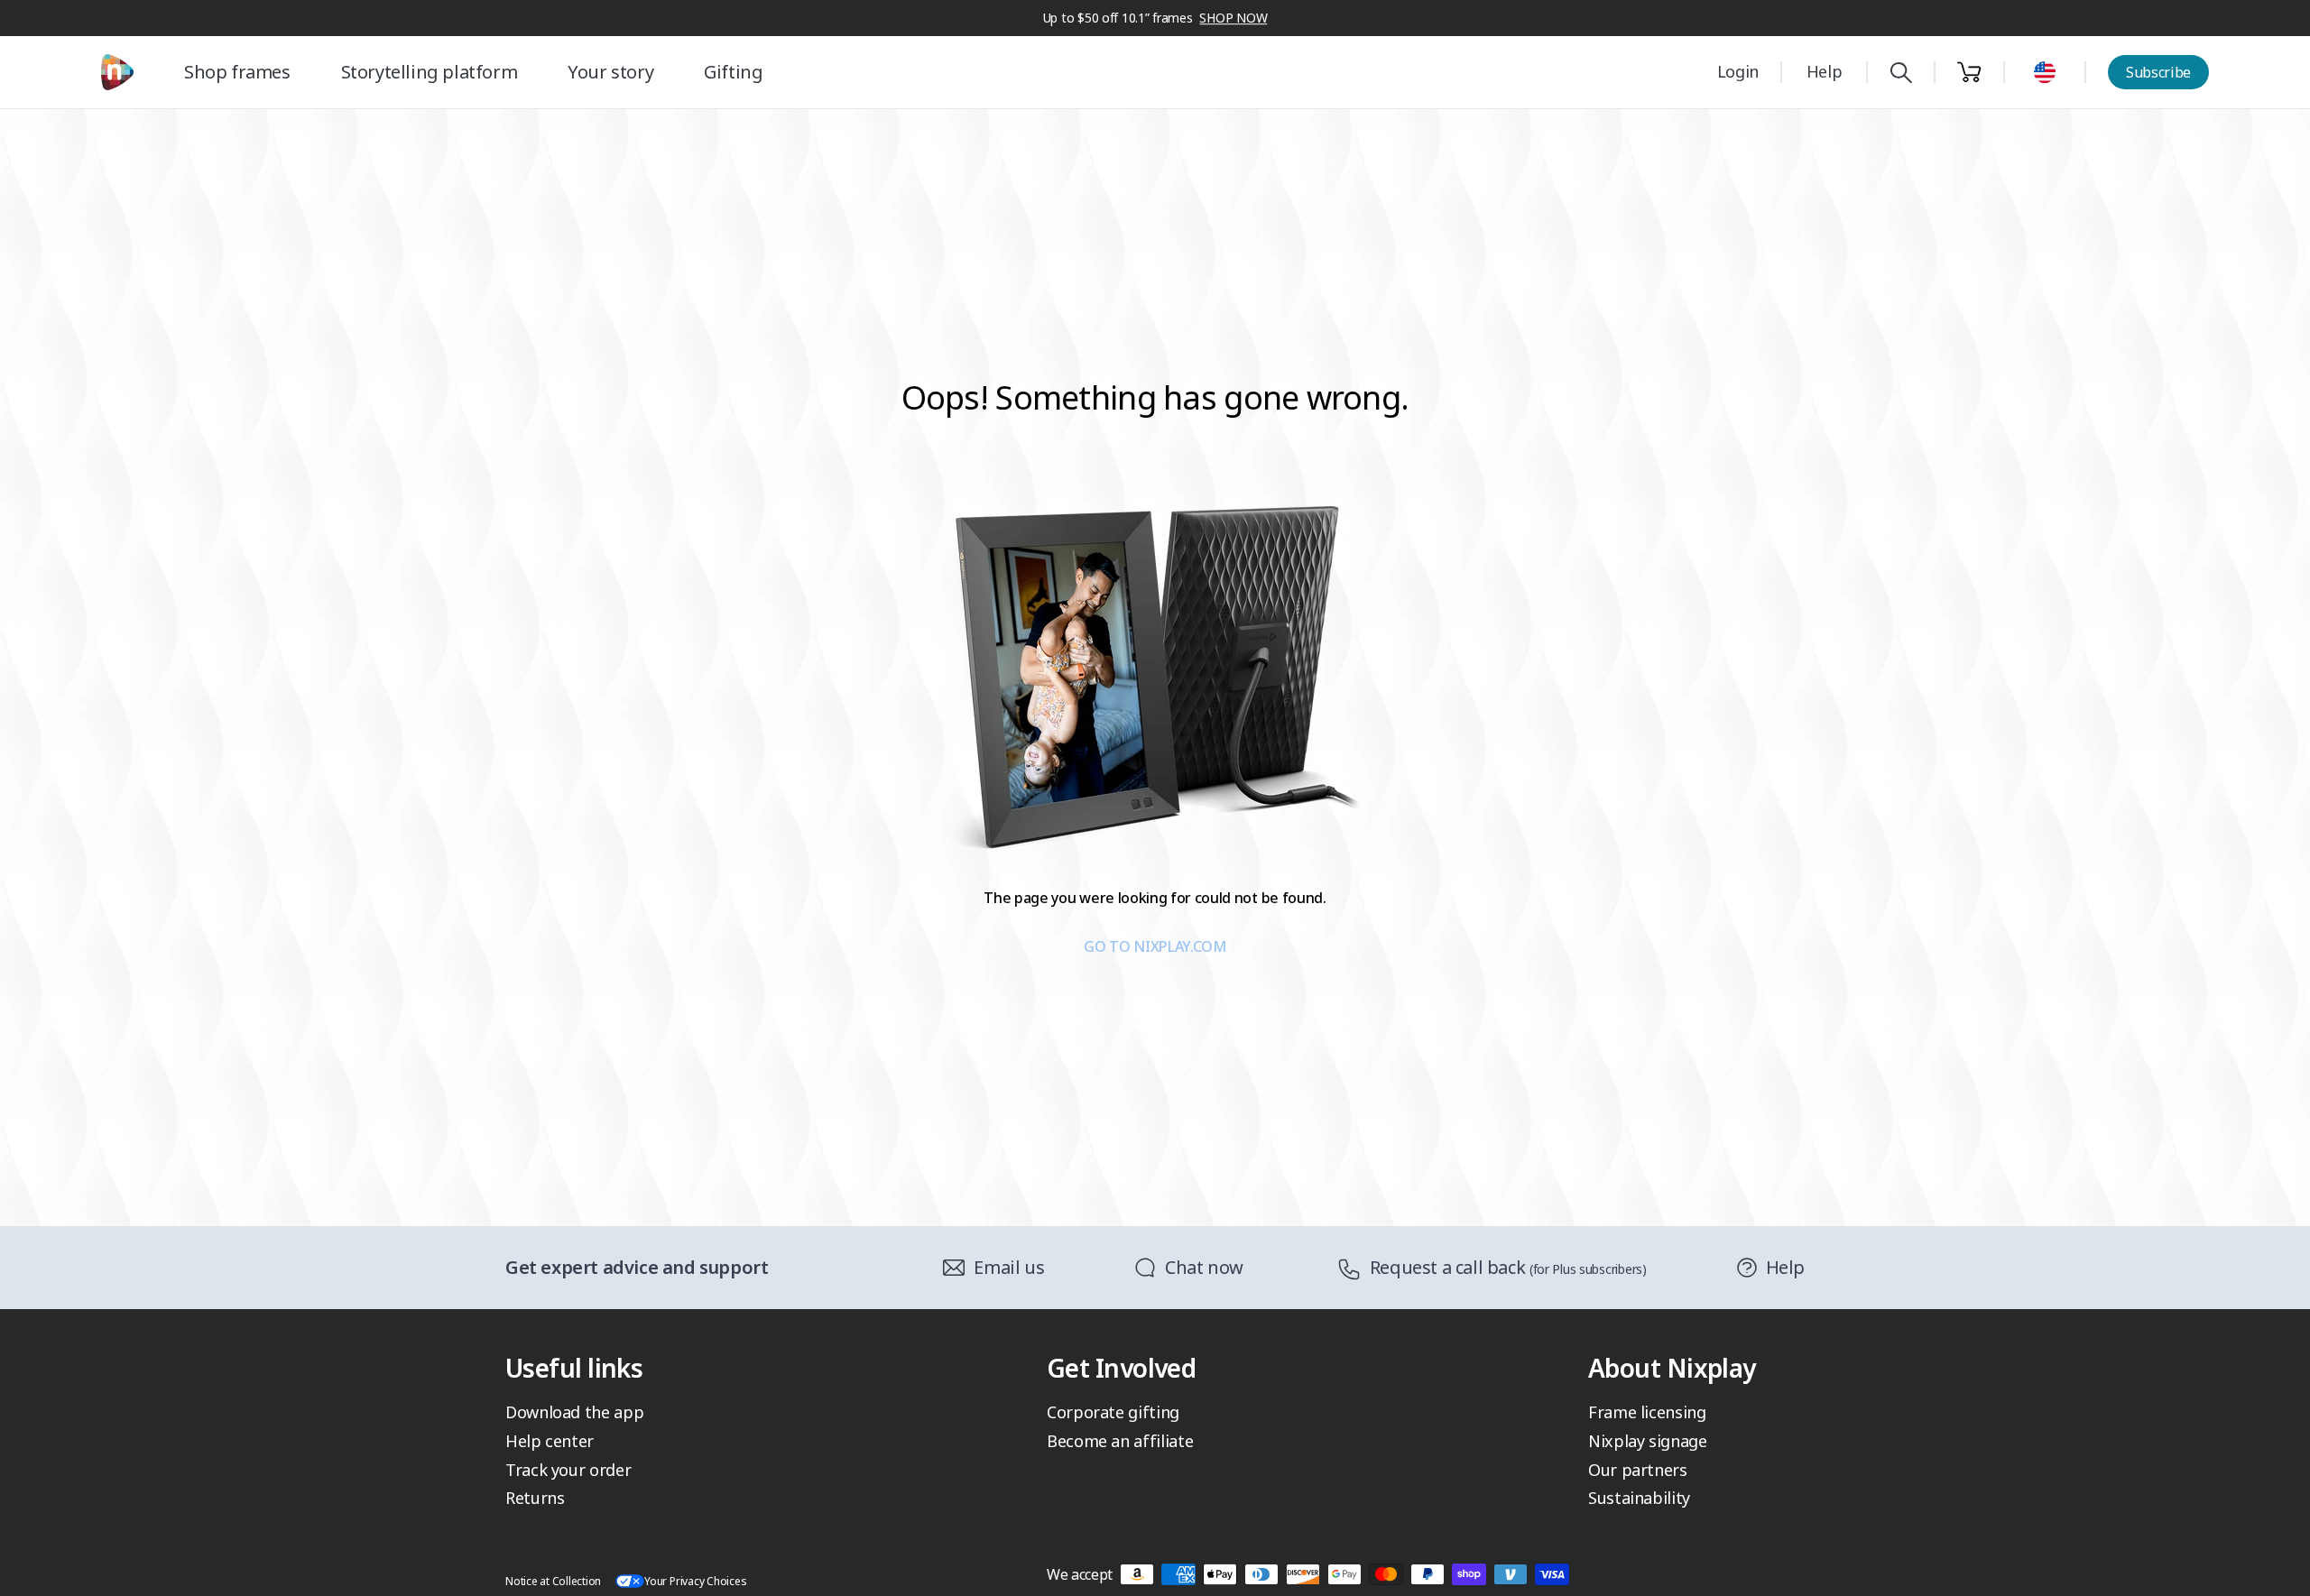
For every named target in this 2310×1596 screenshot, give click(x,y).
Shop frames (237, 72)
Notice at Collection (553, 1581)
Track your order (568, 1470)
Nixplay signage (1648, 1441)
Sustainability (1639, 1498)
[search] (1901, 73)
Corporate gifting (1113, 1412)
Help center (550, 1441)
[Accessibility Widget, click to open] (2275, 1567)
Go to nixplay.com (1155, 946)
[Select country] (2045, 72)
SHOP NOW (1233, 18)
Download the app (574, 1412)
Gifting (733, 72)
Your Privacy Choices (695, 1581)
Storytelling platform (430, 72)
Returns (535, 1498)
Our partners (1638, 1470)
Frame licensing (1647, 1412)
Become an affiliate (1120, 1441)
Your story (610, 72)
